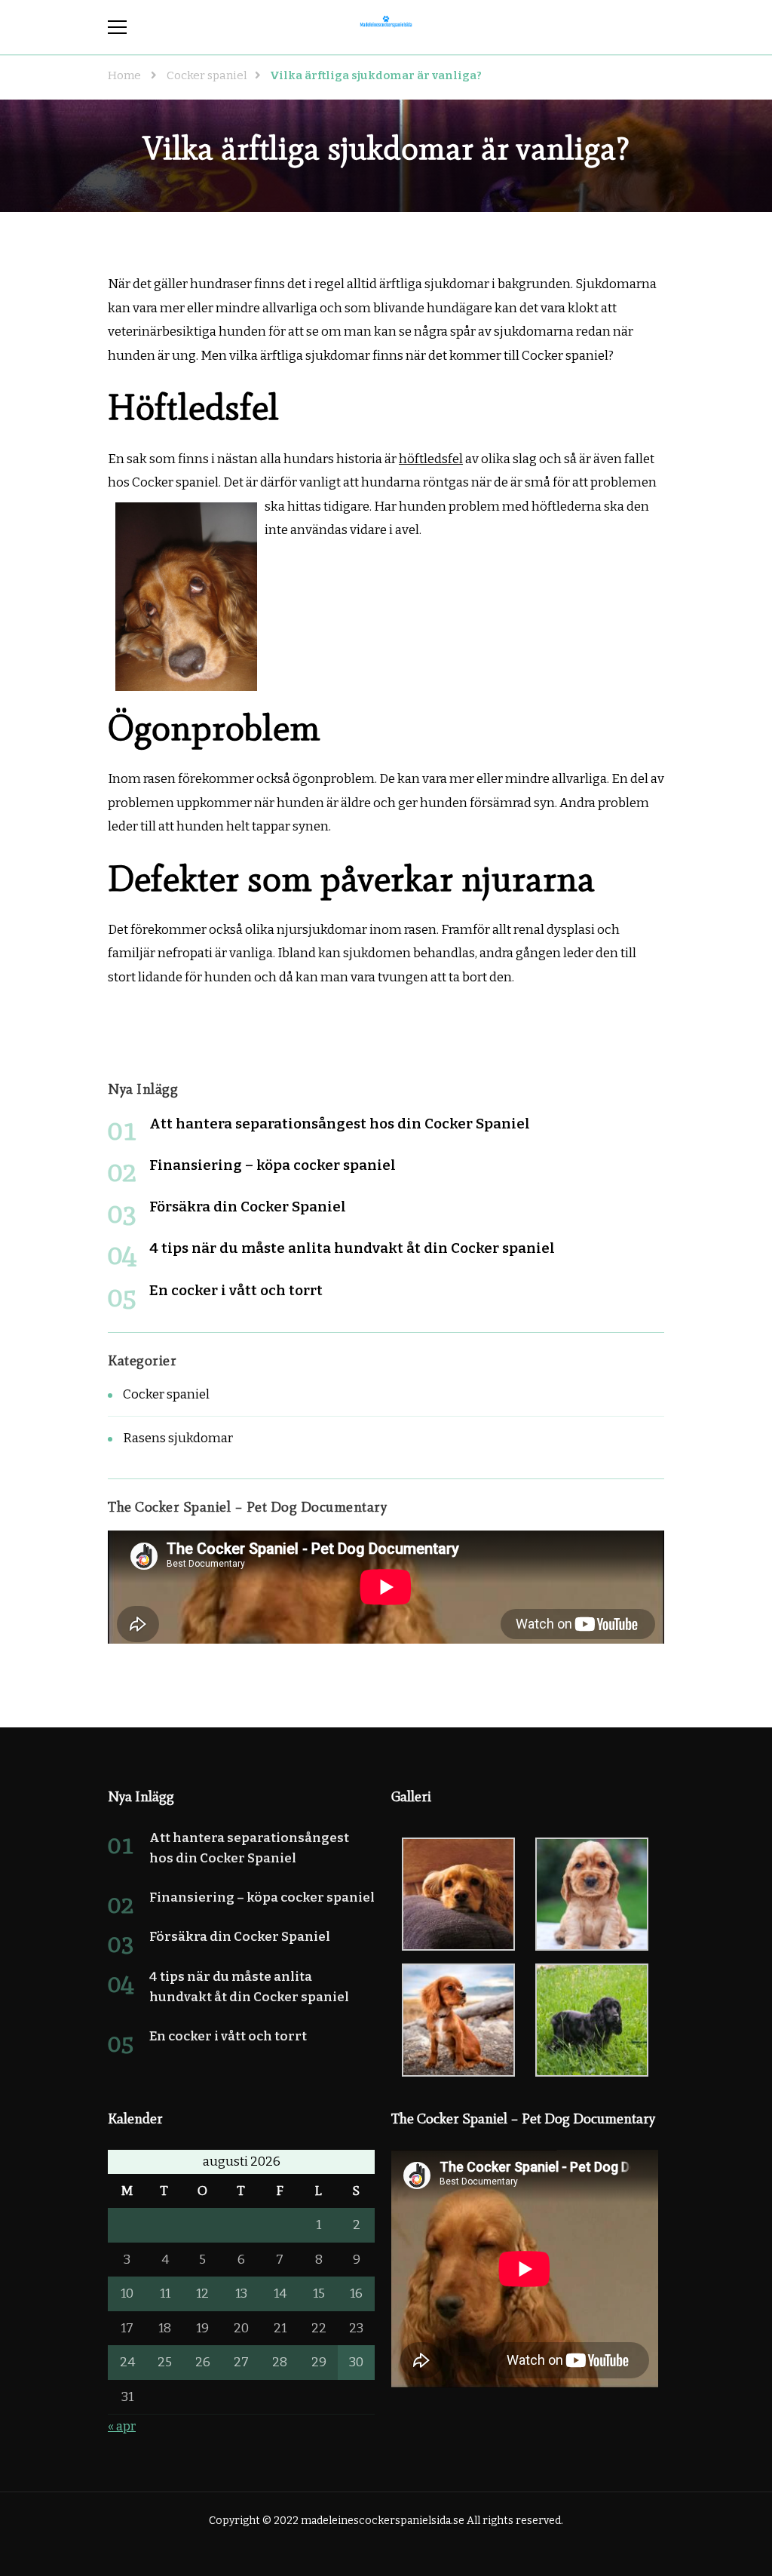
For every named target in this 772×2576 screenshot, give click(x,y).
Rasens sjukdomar (178, 1438)
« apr (122, 2426)
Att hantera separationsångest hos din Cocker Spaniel (340, 1124)
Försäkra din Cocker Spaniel (248, 1207)
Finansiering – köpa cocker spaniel (273, 1165)
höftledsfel (431, 459)
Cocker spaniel (166, 1394)
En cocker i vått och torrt (236, 1290)
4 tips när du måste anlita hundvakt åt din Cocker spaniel (352, 1248)
